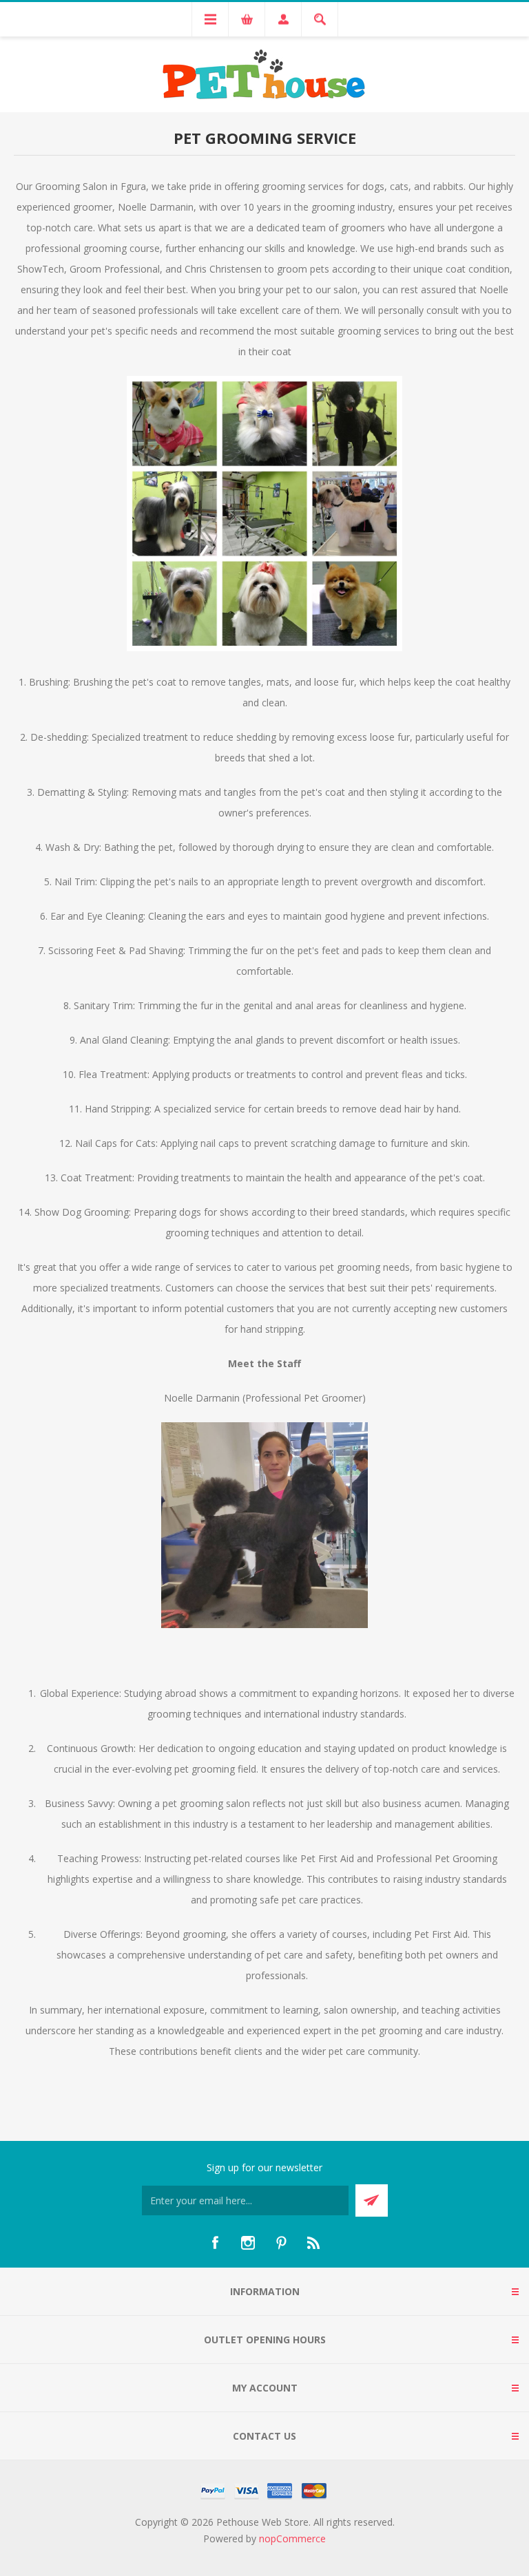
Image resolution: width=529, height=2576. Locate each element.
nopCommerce (292, 2538)
